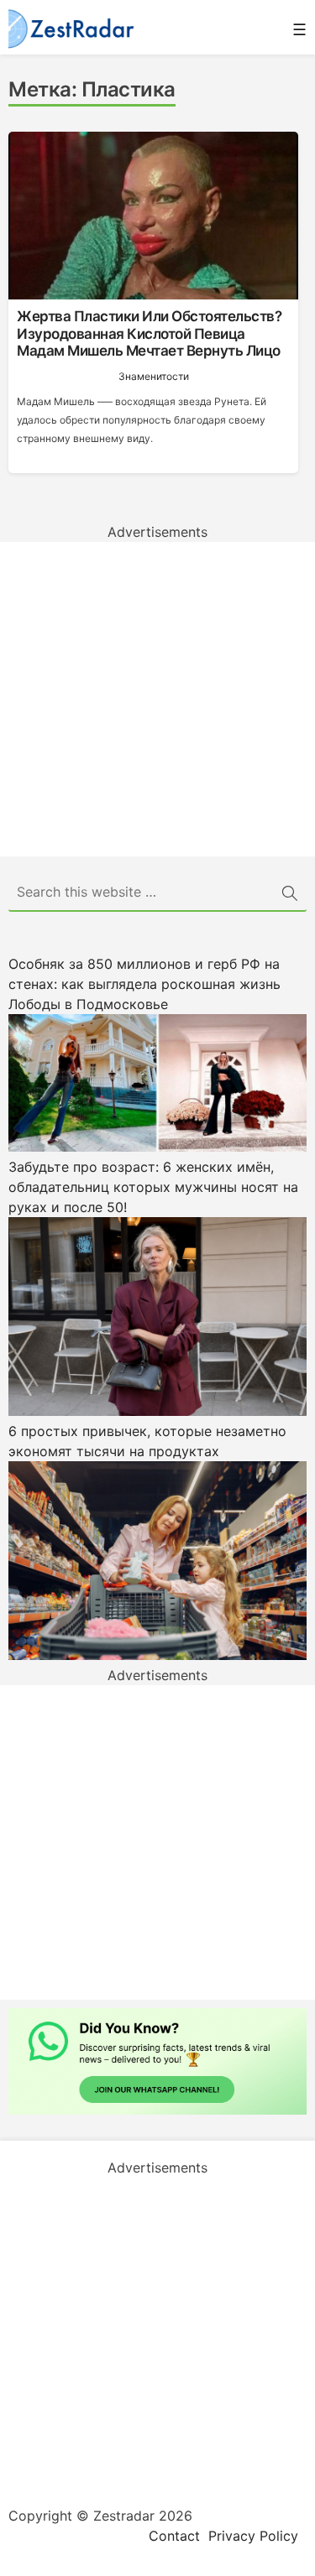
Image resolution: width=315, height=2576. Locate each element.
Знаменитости (154, 376)
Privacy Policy (253, 2536)
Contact (174, 2536)
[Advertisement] (157, 699)
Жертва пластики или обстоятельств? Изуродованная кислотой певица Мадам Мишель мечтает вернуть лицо (149, 333)
